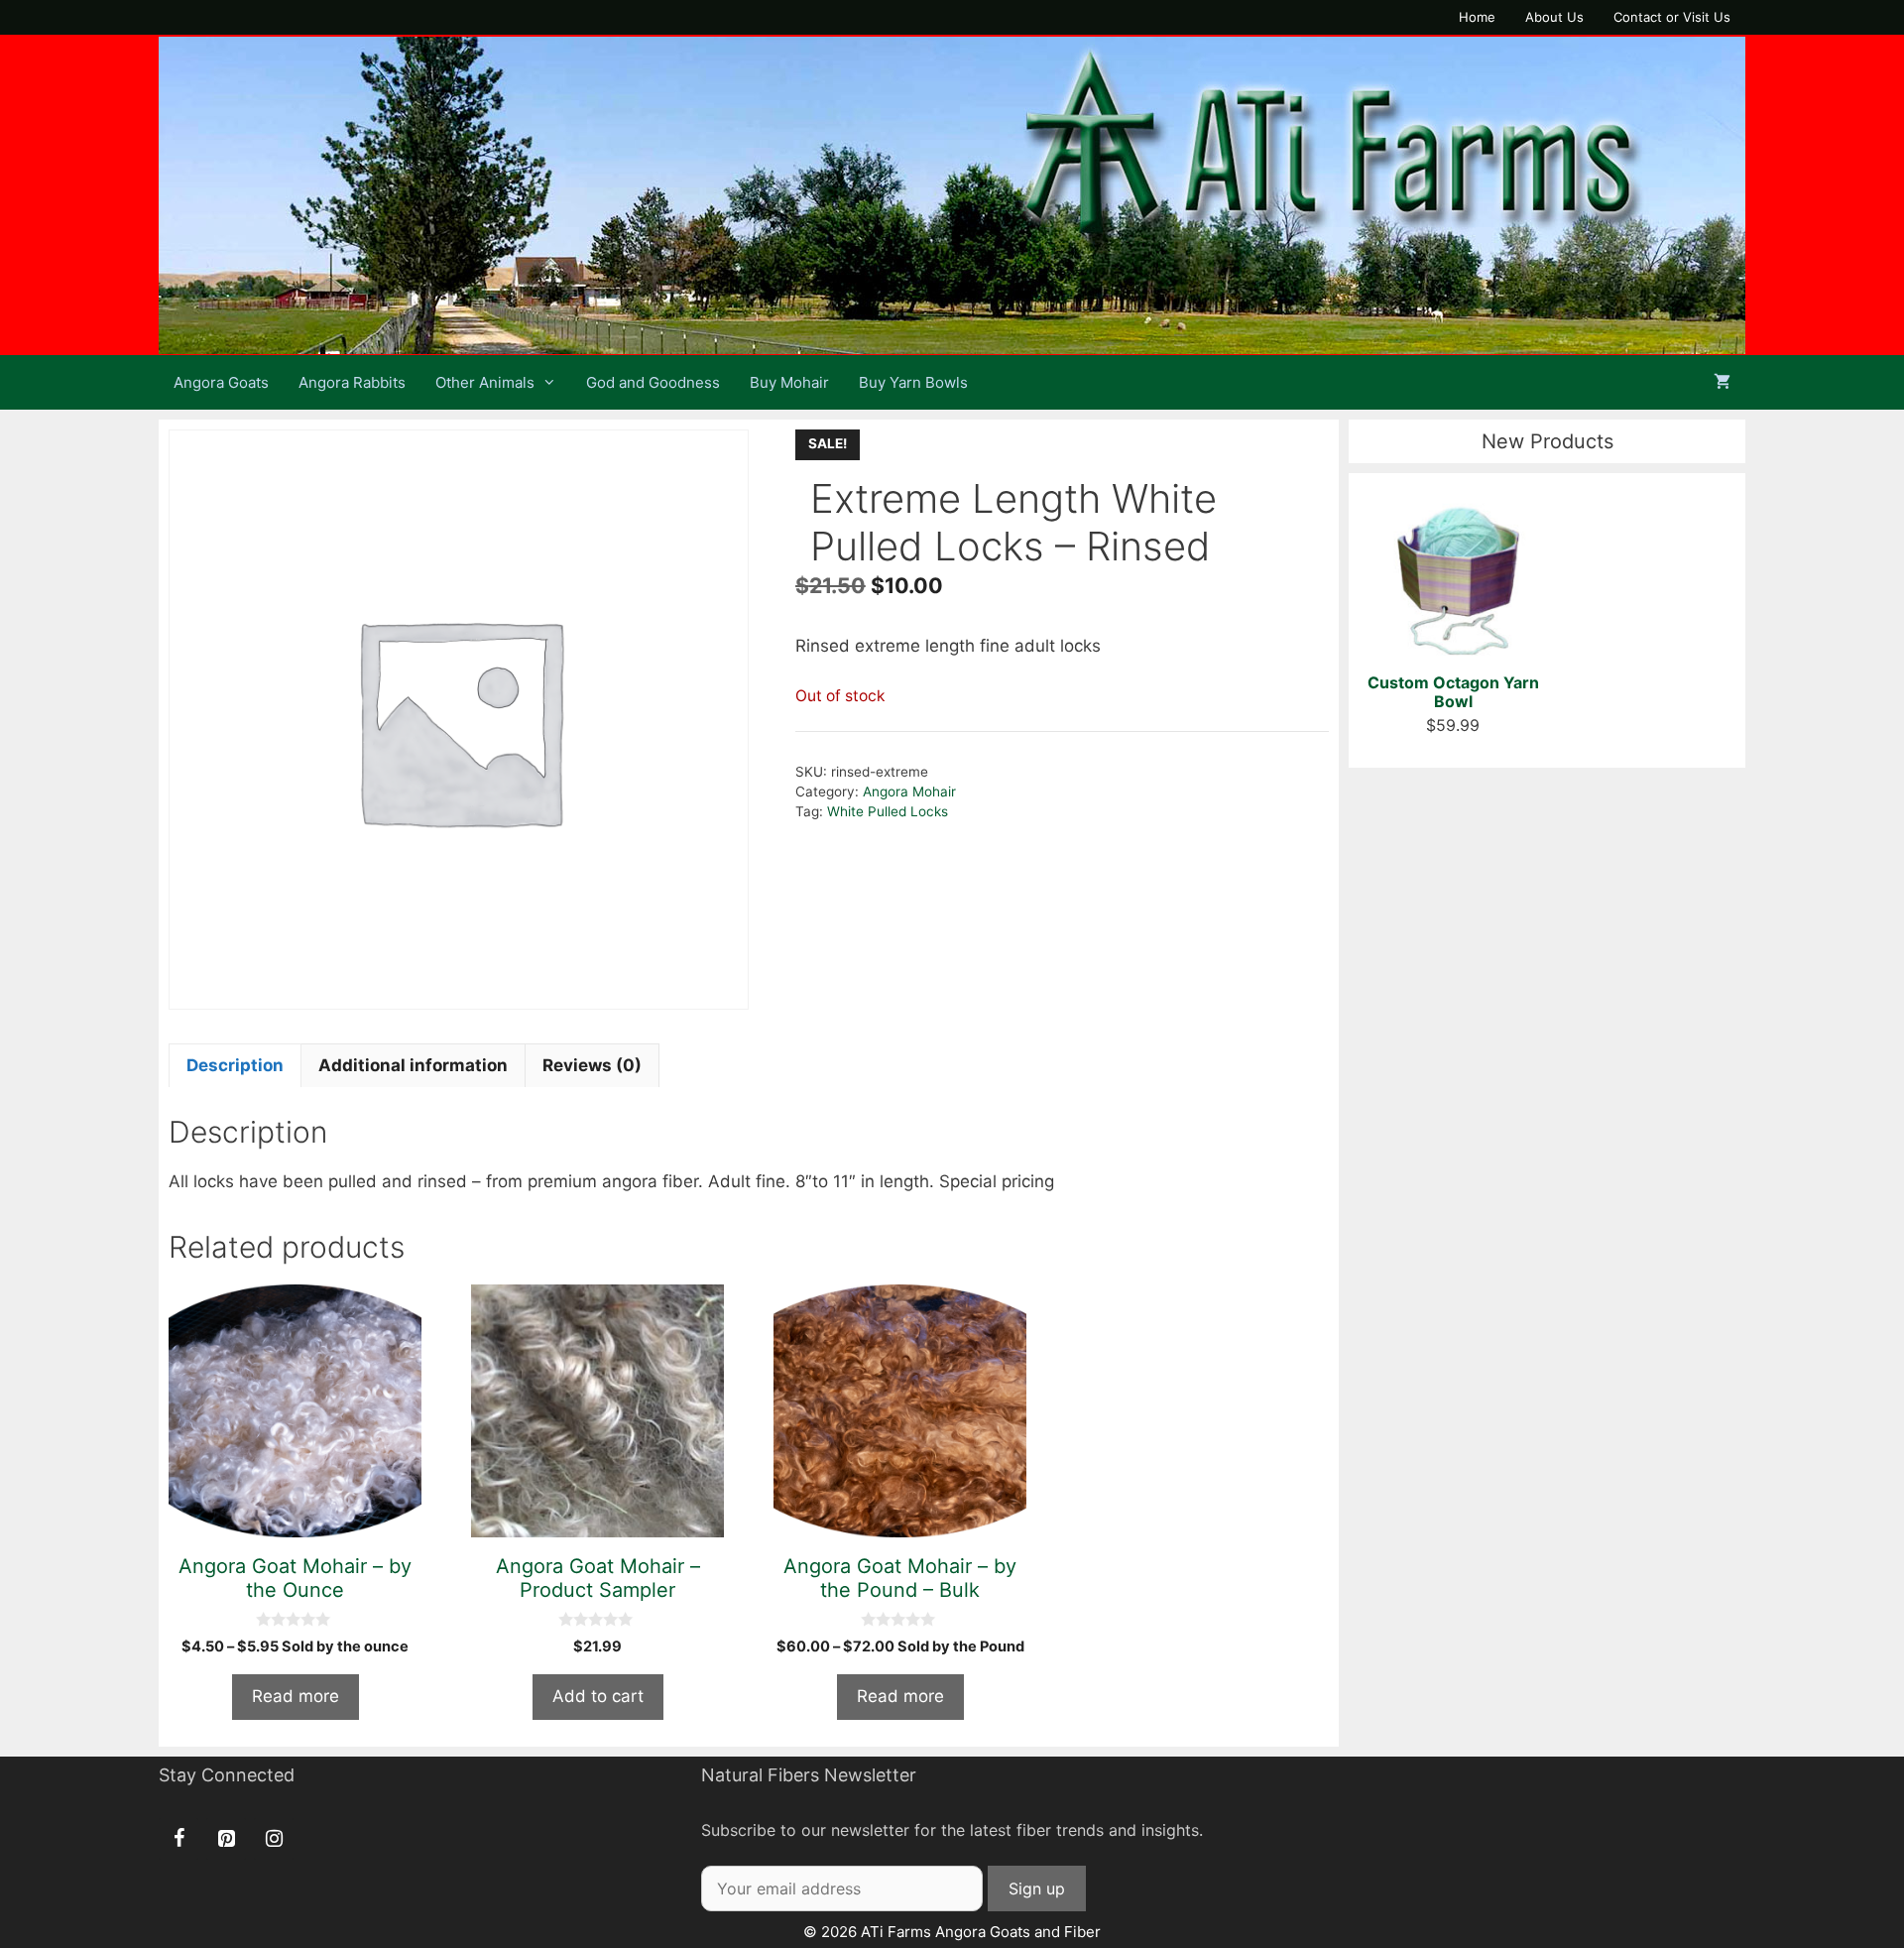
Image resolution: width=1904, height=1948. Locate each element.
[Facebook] (178, 1839)
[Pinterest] (226, 1839)
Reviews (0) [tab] (592, 1065)
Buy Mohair (789, 382)
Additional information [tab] (413, 1065)
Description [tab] (235, 1065)
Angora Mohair (909, 791)
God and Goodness (653, 382)
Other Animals (485, 382)
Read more (296, 1696)
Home (1477, 17)
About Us (1554, 17)
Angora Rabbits (352, 382)
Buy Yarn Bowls (913, 382)
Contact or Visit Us (1672, 17)
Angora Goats (221, 382)
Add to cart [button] (598, 1696)
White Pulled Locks (888, 811)
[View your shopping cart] (1722, 382)
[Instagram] (274, 1839)
